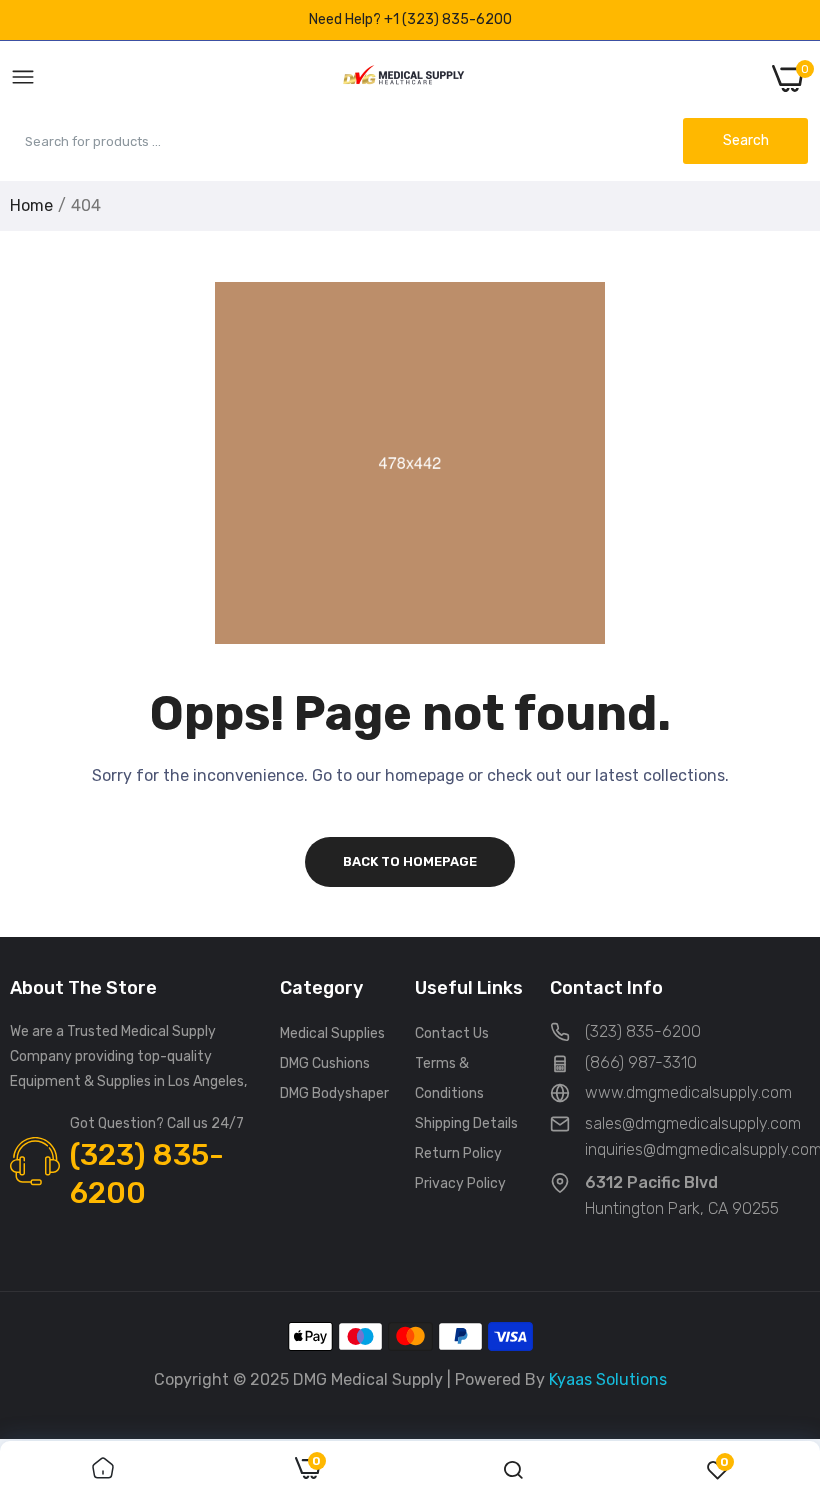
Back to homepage (410, 861)
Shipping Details (466, 1123)
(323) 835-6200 (147, 1174)
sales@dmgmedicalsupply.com (693, 1123)
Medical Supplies (332, 1033)
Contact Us (452, 1033)
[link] (103, 1470)
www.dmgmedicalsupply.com (688, 1092)
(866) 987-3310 (641, 1062)
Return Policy (458, 1153)
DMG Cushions (325, 1063)
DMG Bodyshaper (334, 1093)
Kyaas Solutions (608, 1379)
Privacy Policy (460, 1183)
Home (31, 205)
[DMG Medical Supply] (403, 78)
